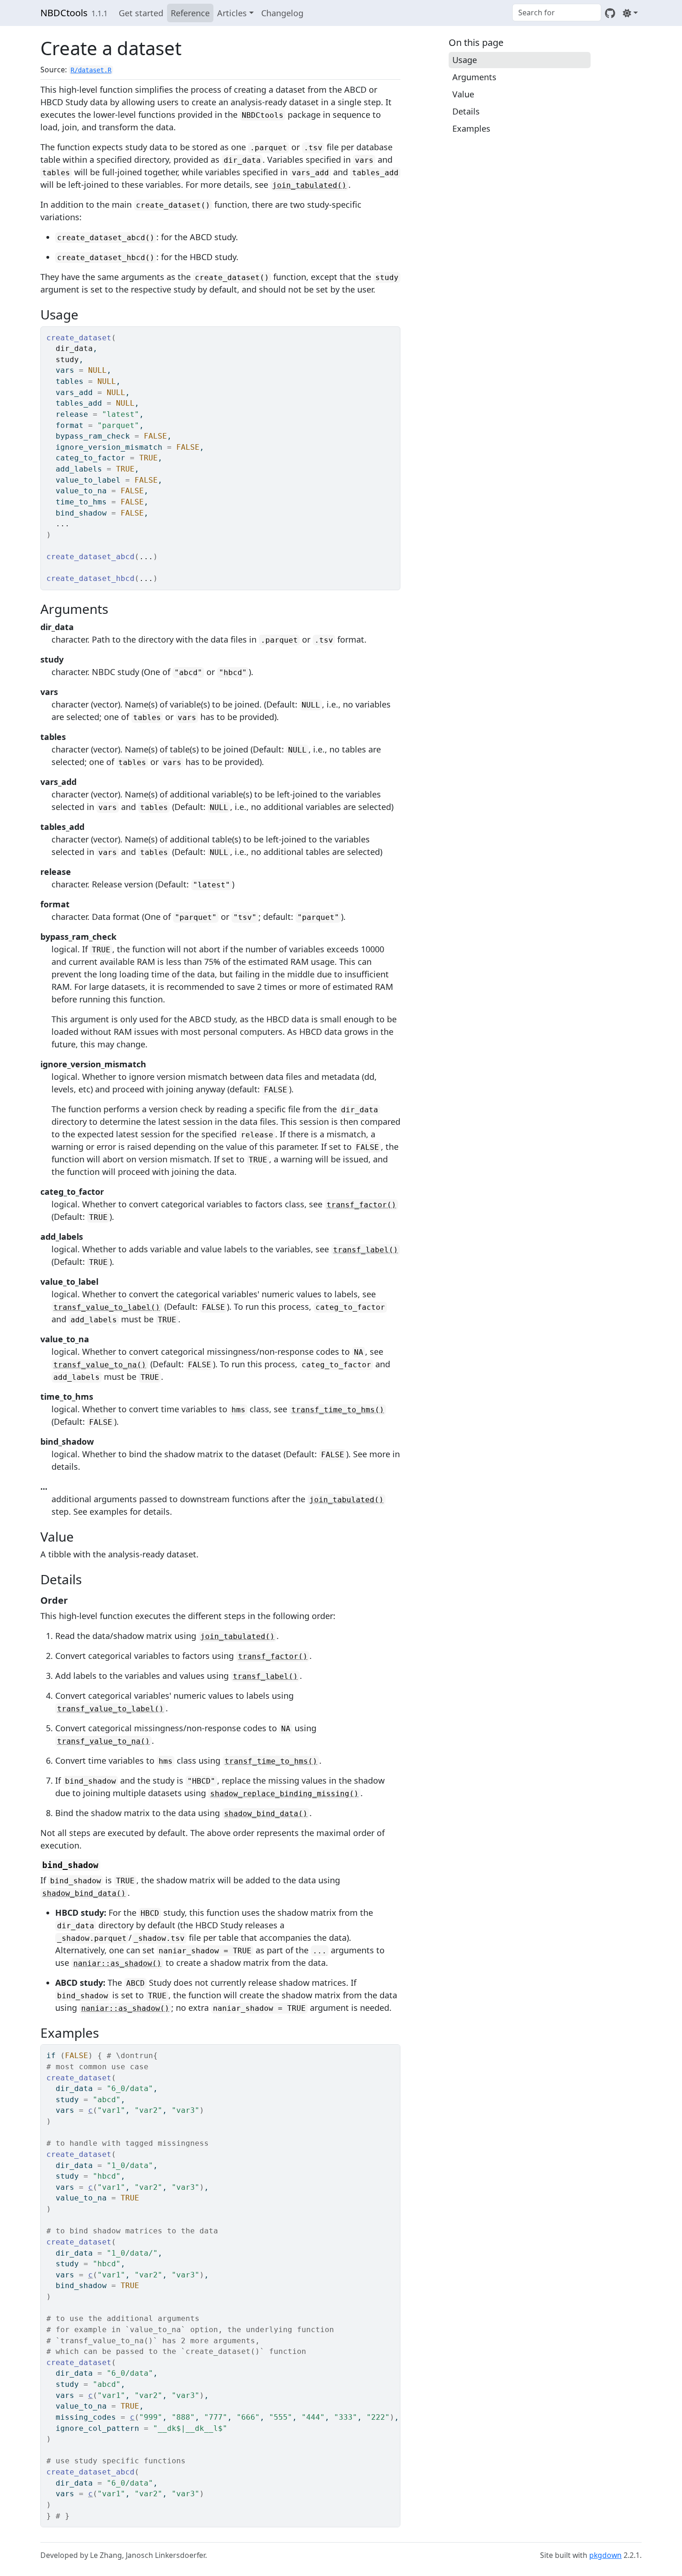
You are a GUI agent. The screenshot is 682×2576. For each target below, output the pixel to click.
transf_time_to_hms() (338, 1410)
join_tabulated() (309, 185)
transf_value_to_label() (107, 1307)
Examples (471, 128)
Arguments (474, 77)
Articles (232, 13)
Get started (141, 13)
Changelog (282, 13)
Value (463, 94)
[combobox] (557, 13)
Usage (465, 60)
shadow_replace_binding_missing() (284, 1794)
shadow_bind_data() (266, 1814)
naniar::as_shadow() (117, 1963)
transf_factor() (361, 1205)
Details (466, 111)
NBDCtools (64, 13)
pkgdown (605, 2555)
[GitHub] (610, 13)
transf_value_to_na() (100, 1365)
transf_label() (366, 1250)
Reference (190, 13)
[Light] (630, 13)
